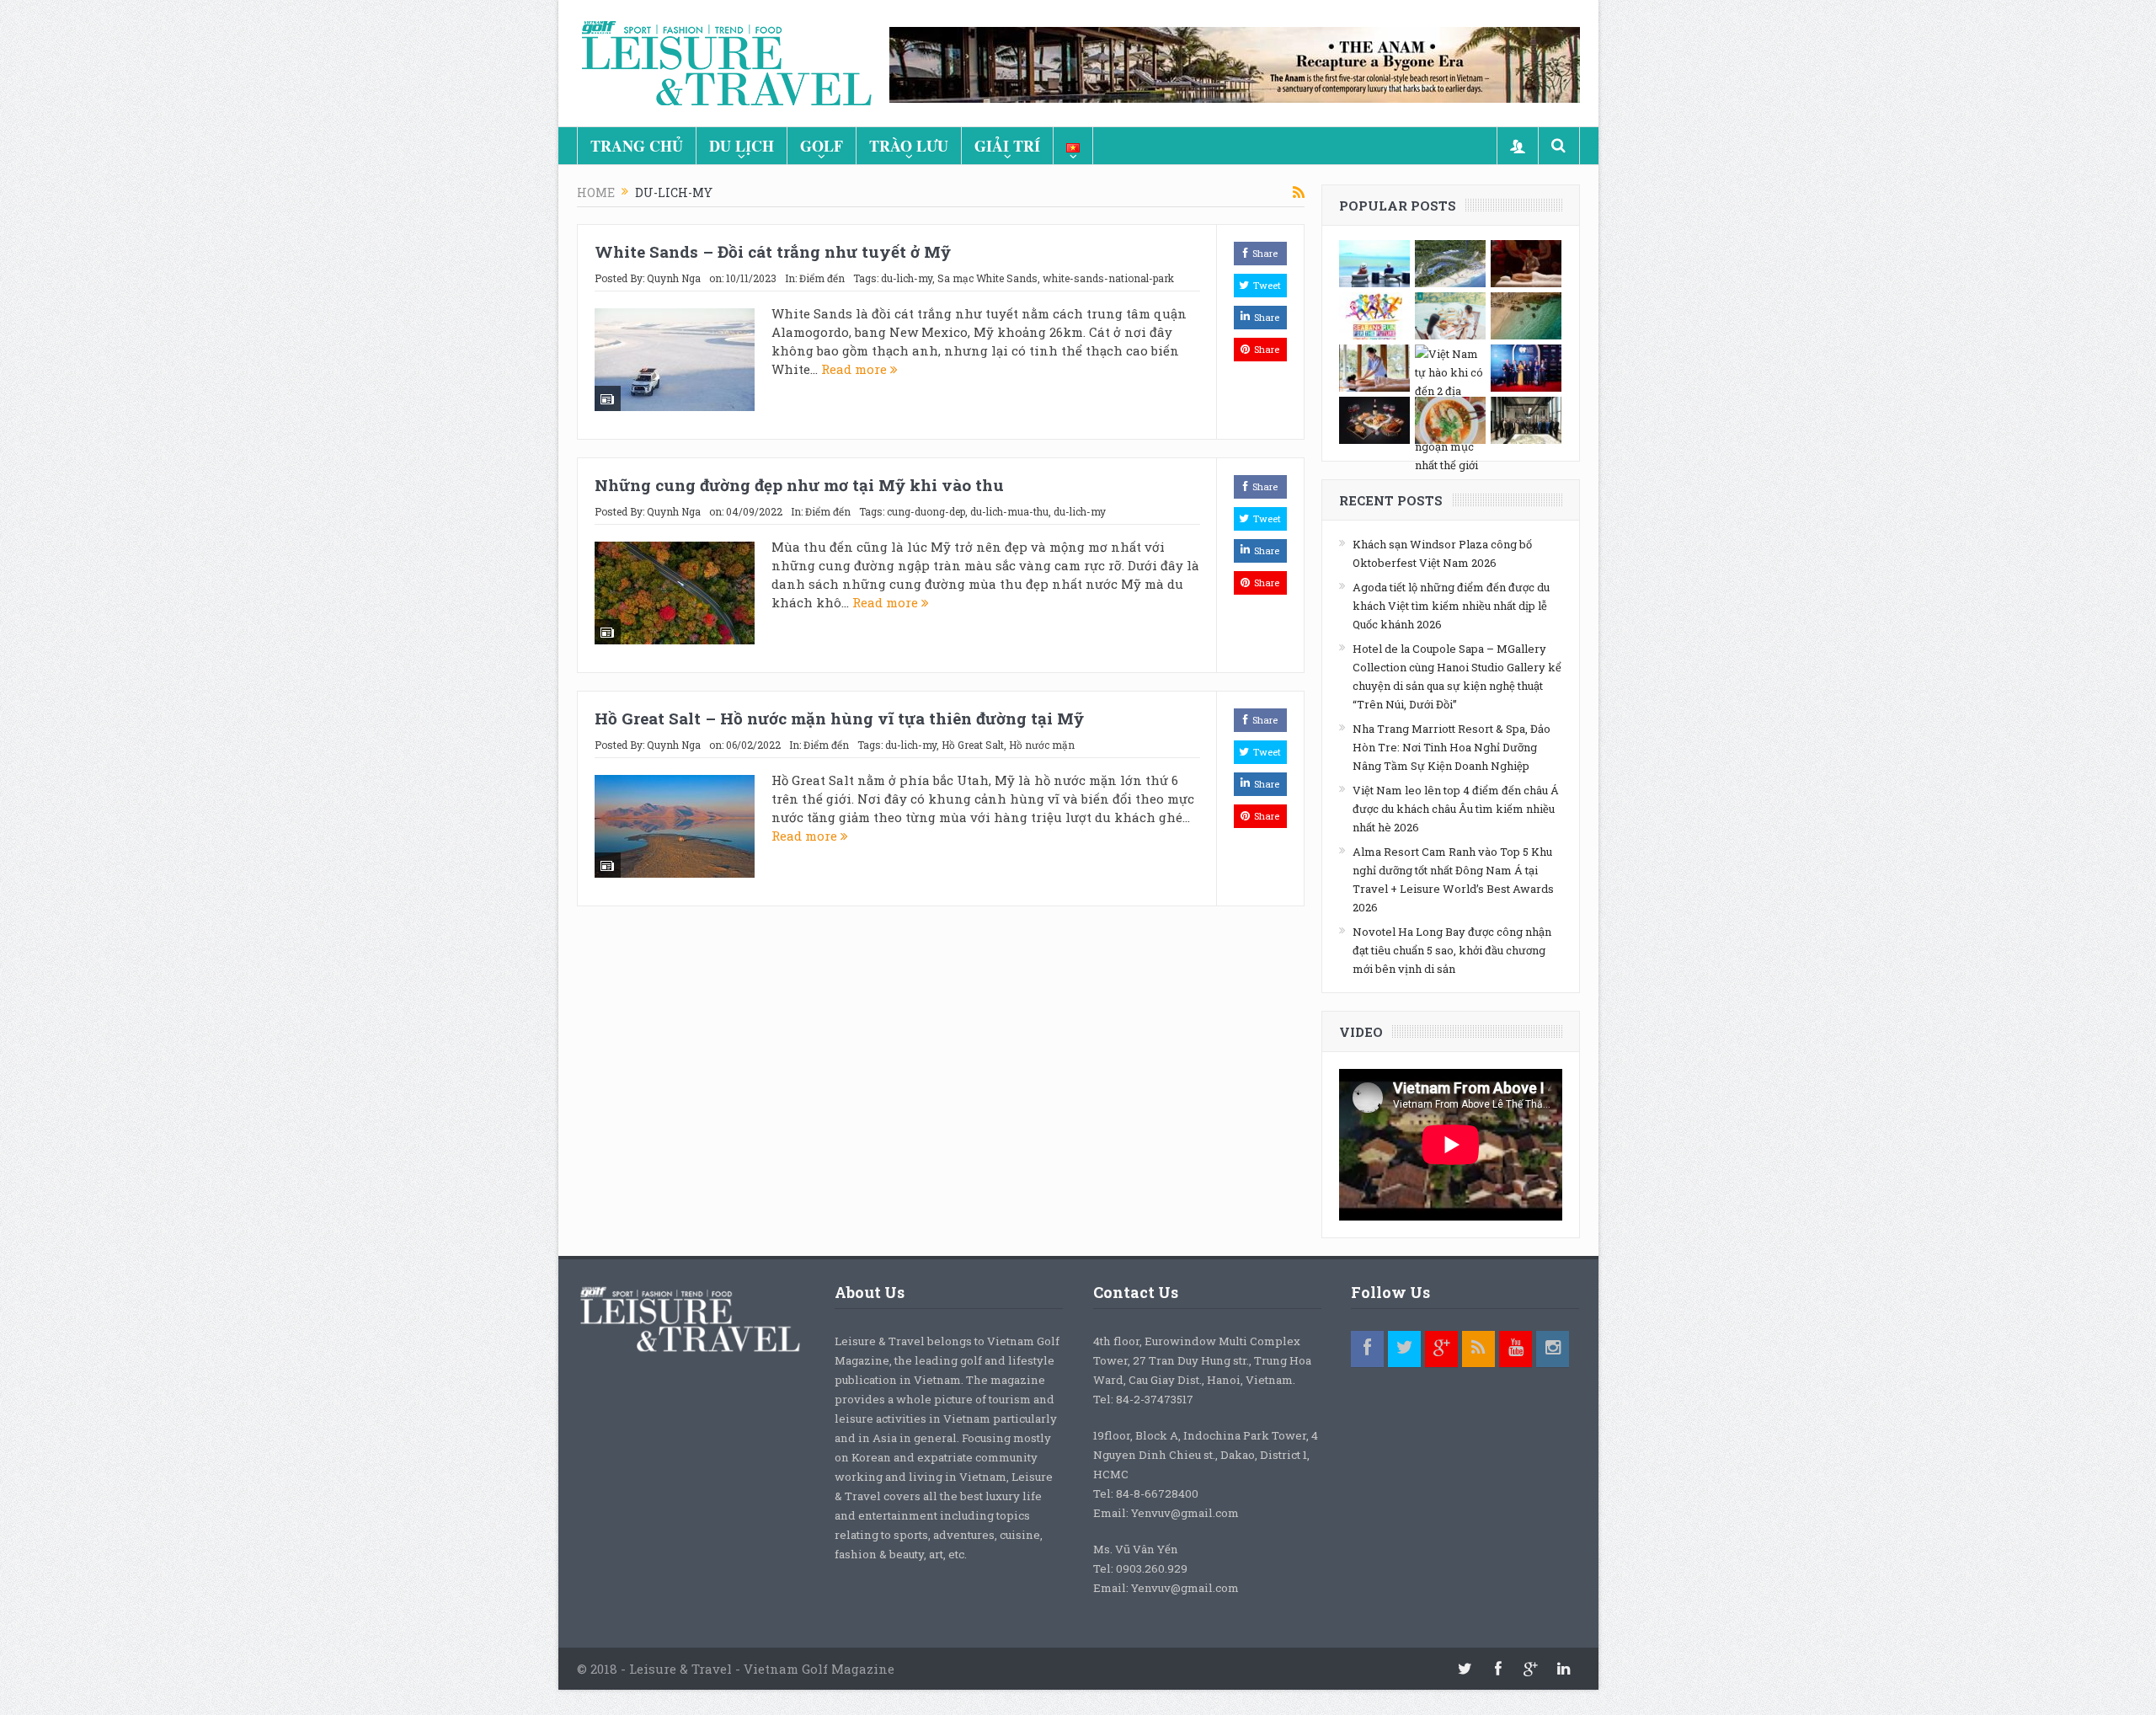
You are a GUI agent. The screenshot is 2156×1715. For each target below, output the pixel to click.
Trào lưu (909, 146)
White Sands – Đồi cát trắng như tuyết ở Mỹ (773, 251)
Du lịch (742, 146)
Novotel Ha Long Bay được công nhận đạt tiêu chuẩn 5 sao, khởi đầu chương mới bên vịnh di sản (1452, 950)
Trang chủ (637, 146)
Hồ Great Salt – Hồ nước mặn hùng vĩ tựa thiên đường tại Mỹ (839, 718)
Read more (856, 369)
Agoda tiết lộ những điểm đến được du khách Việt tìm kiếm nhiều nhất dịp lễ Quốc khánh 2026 (1451, 606)
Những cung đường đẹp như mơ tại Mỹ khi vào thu (799, 485)
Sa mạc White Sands (987, 278)
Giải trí (1007, 146)
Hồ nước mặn (1042, 745)
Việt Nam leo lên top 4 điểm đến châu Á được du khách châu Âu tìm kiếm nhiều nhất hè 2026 (1456, 809)
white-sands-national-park (1108, 278)
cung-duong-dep (926, 511)
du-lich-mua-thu (1009, 511)
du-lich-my (907, 278)
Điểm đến (822, 278)
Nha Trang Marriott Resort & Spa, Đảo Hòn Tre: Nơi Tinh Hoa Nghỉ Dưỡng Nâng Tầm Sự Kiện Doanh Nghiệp (1452, 747)
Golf (822, 146)
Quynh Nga (674, 278)
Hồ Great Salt (973, 745)
